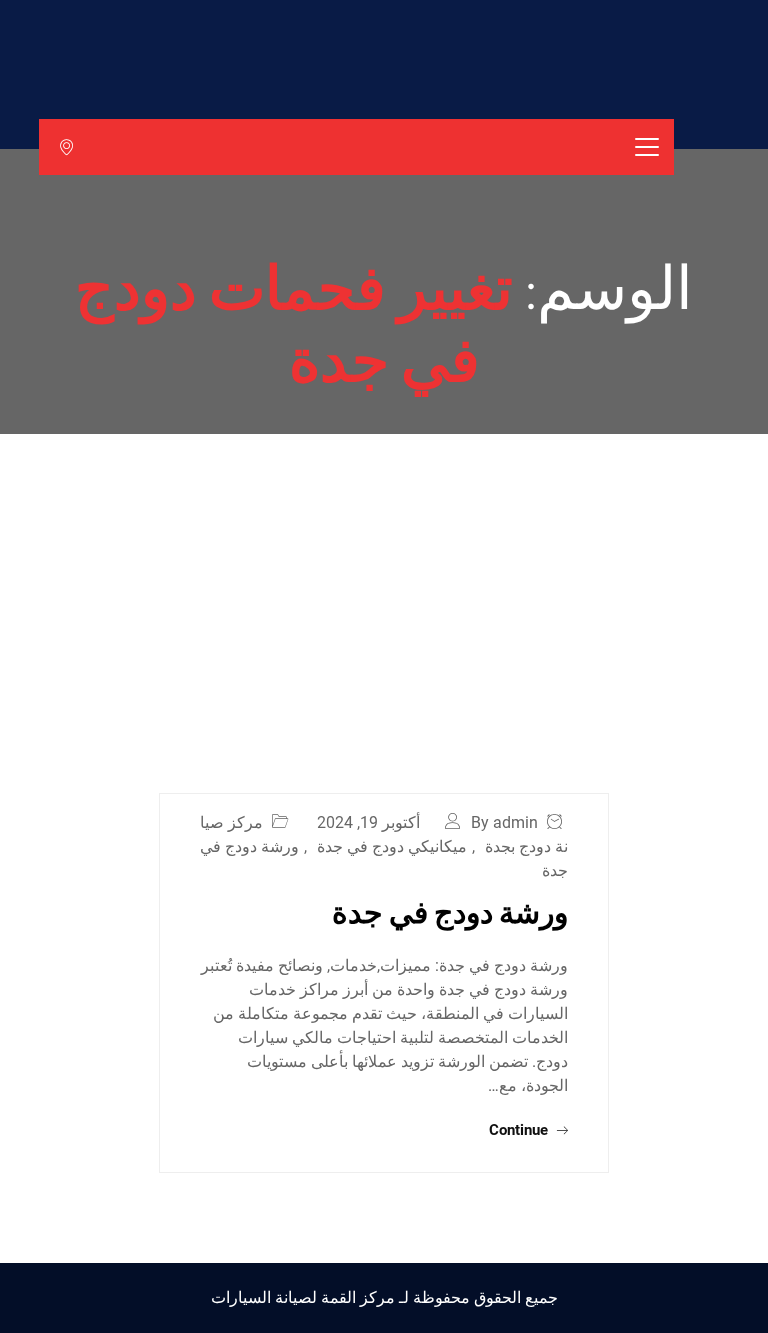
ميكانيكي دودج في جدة (392, 846)
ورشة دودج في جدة (450, 911)
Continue (520, 1130)
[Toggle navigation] (647, 147)
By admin (504, 822)
